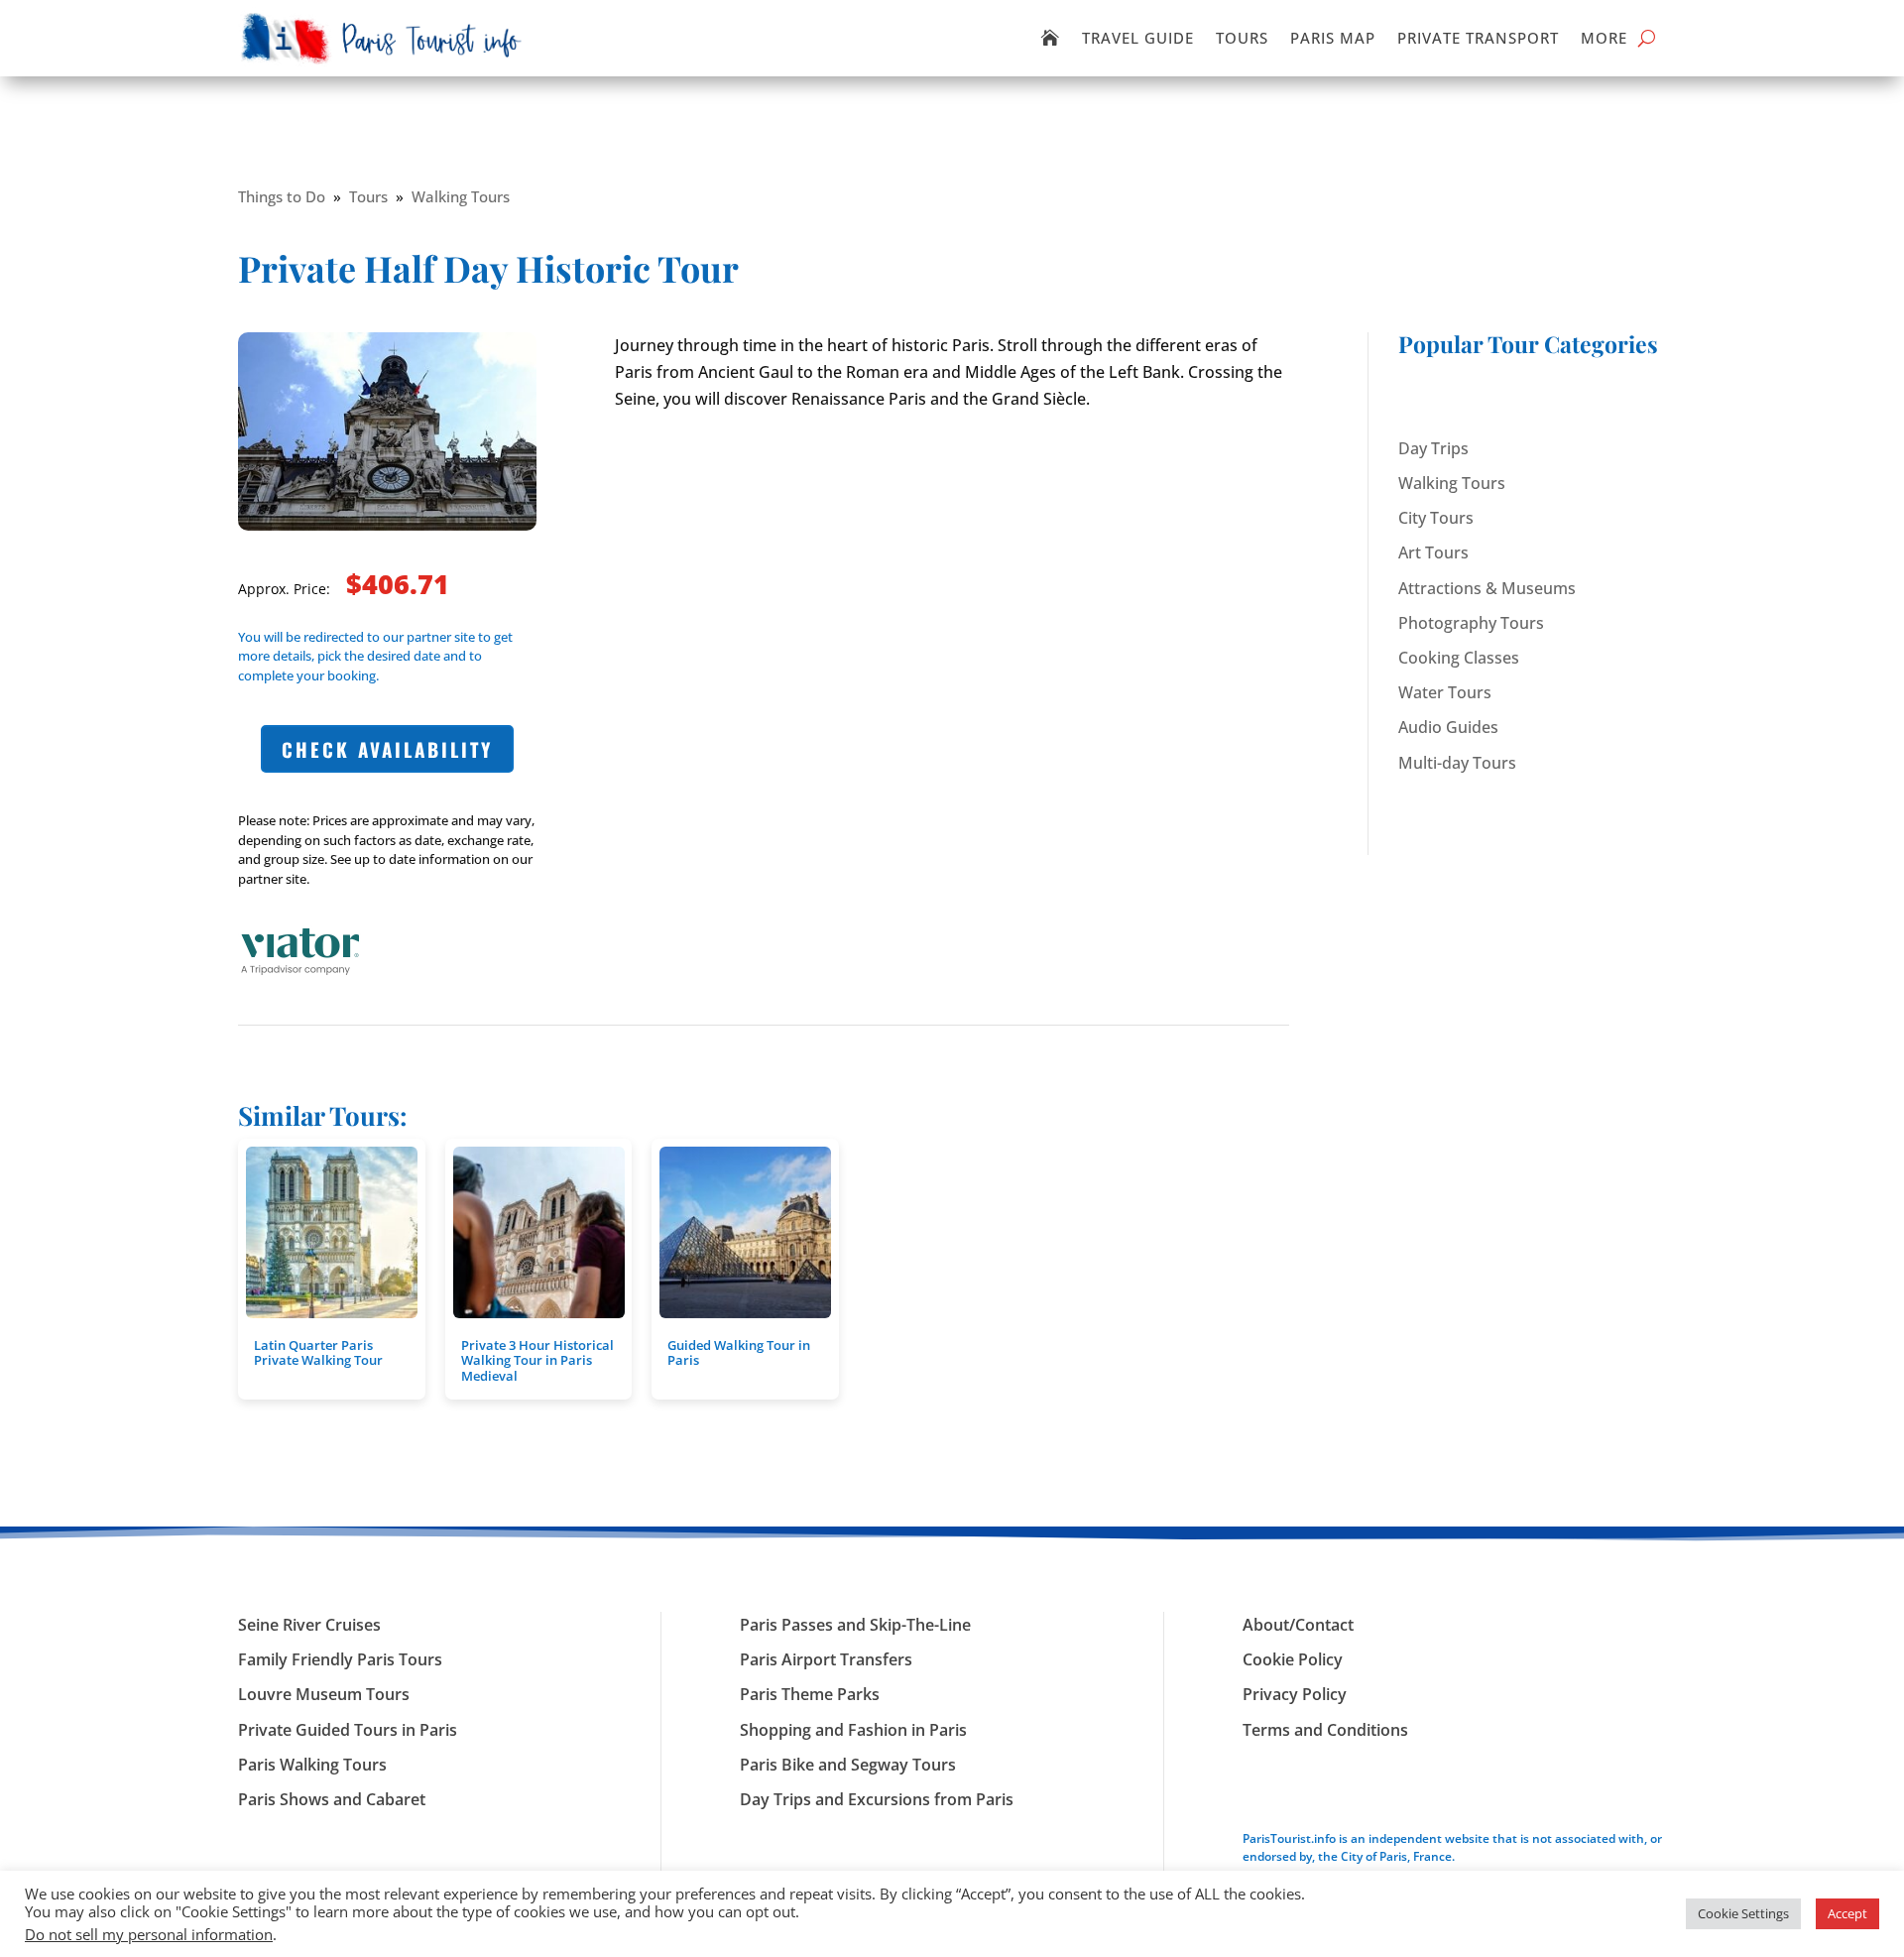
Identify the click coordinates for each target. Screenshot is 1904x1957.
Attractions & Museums (1487, 588)
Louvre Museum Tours (324, 1694)
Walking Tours (461, 196)
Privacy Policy (1295, 1694)
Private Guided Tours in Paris (348, 1730)
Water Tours (1445, 692)
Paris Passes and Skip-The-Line (855, 1625)
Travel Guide (1138, 38)
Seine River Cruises (309, 1625)
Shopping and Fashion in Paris (853, 1730)
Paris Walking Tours (312, 1765)
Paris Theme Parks (810, 1694)
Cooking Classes (1459, 658)
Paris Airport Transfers (826, 1659)
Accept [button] (1847, 1913)
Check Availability (387, 749)
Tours (1242, 38)
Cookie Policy (1293, 1659)
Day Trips (1433, 448)
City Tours (1436, 518)
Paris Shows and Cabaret (332, 1799)
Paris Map (1333, 38)
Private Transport (1478, 38)
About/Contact (1298, 1625)
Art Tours (1433, 552)
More (1604, 38)
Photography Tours (1471, 623)
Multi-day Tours (1457, 763)
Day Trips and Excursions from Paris (877, 1799)
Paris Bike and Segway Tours (848, 1765)
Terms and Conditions (1325, 1730)
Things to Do (282, 196)
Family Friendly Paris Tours (340, 1659)
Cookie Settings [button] (1743, 1913)
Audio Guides (1448, 727)
